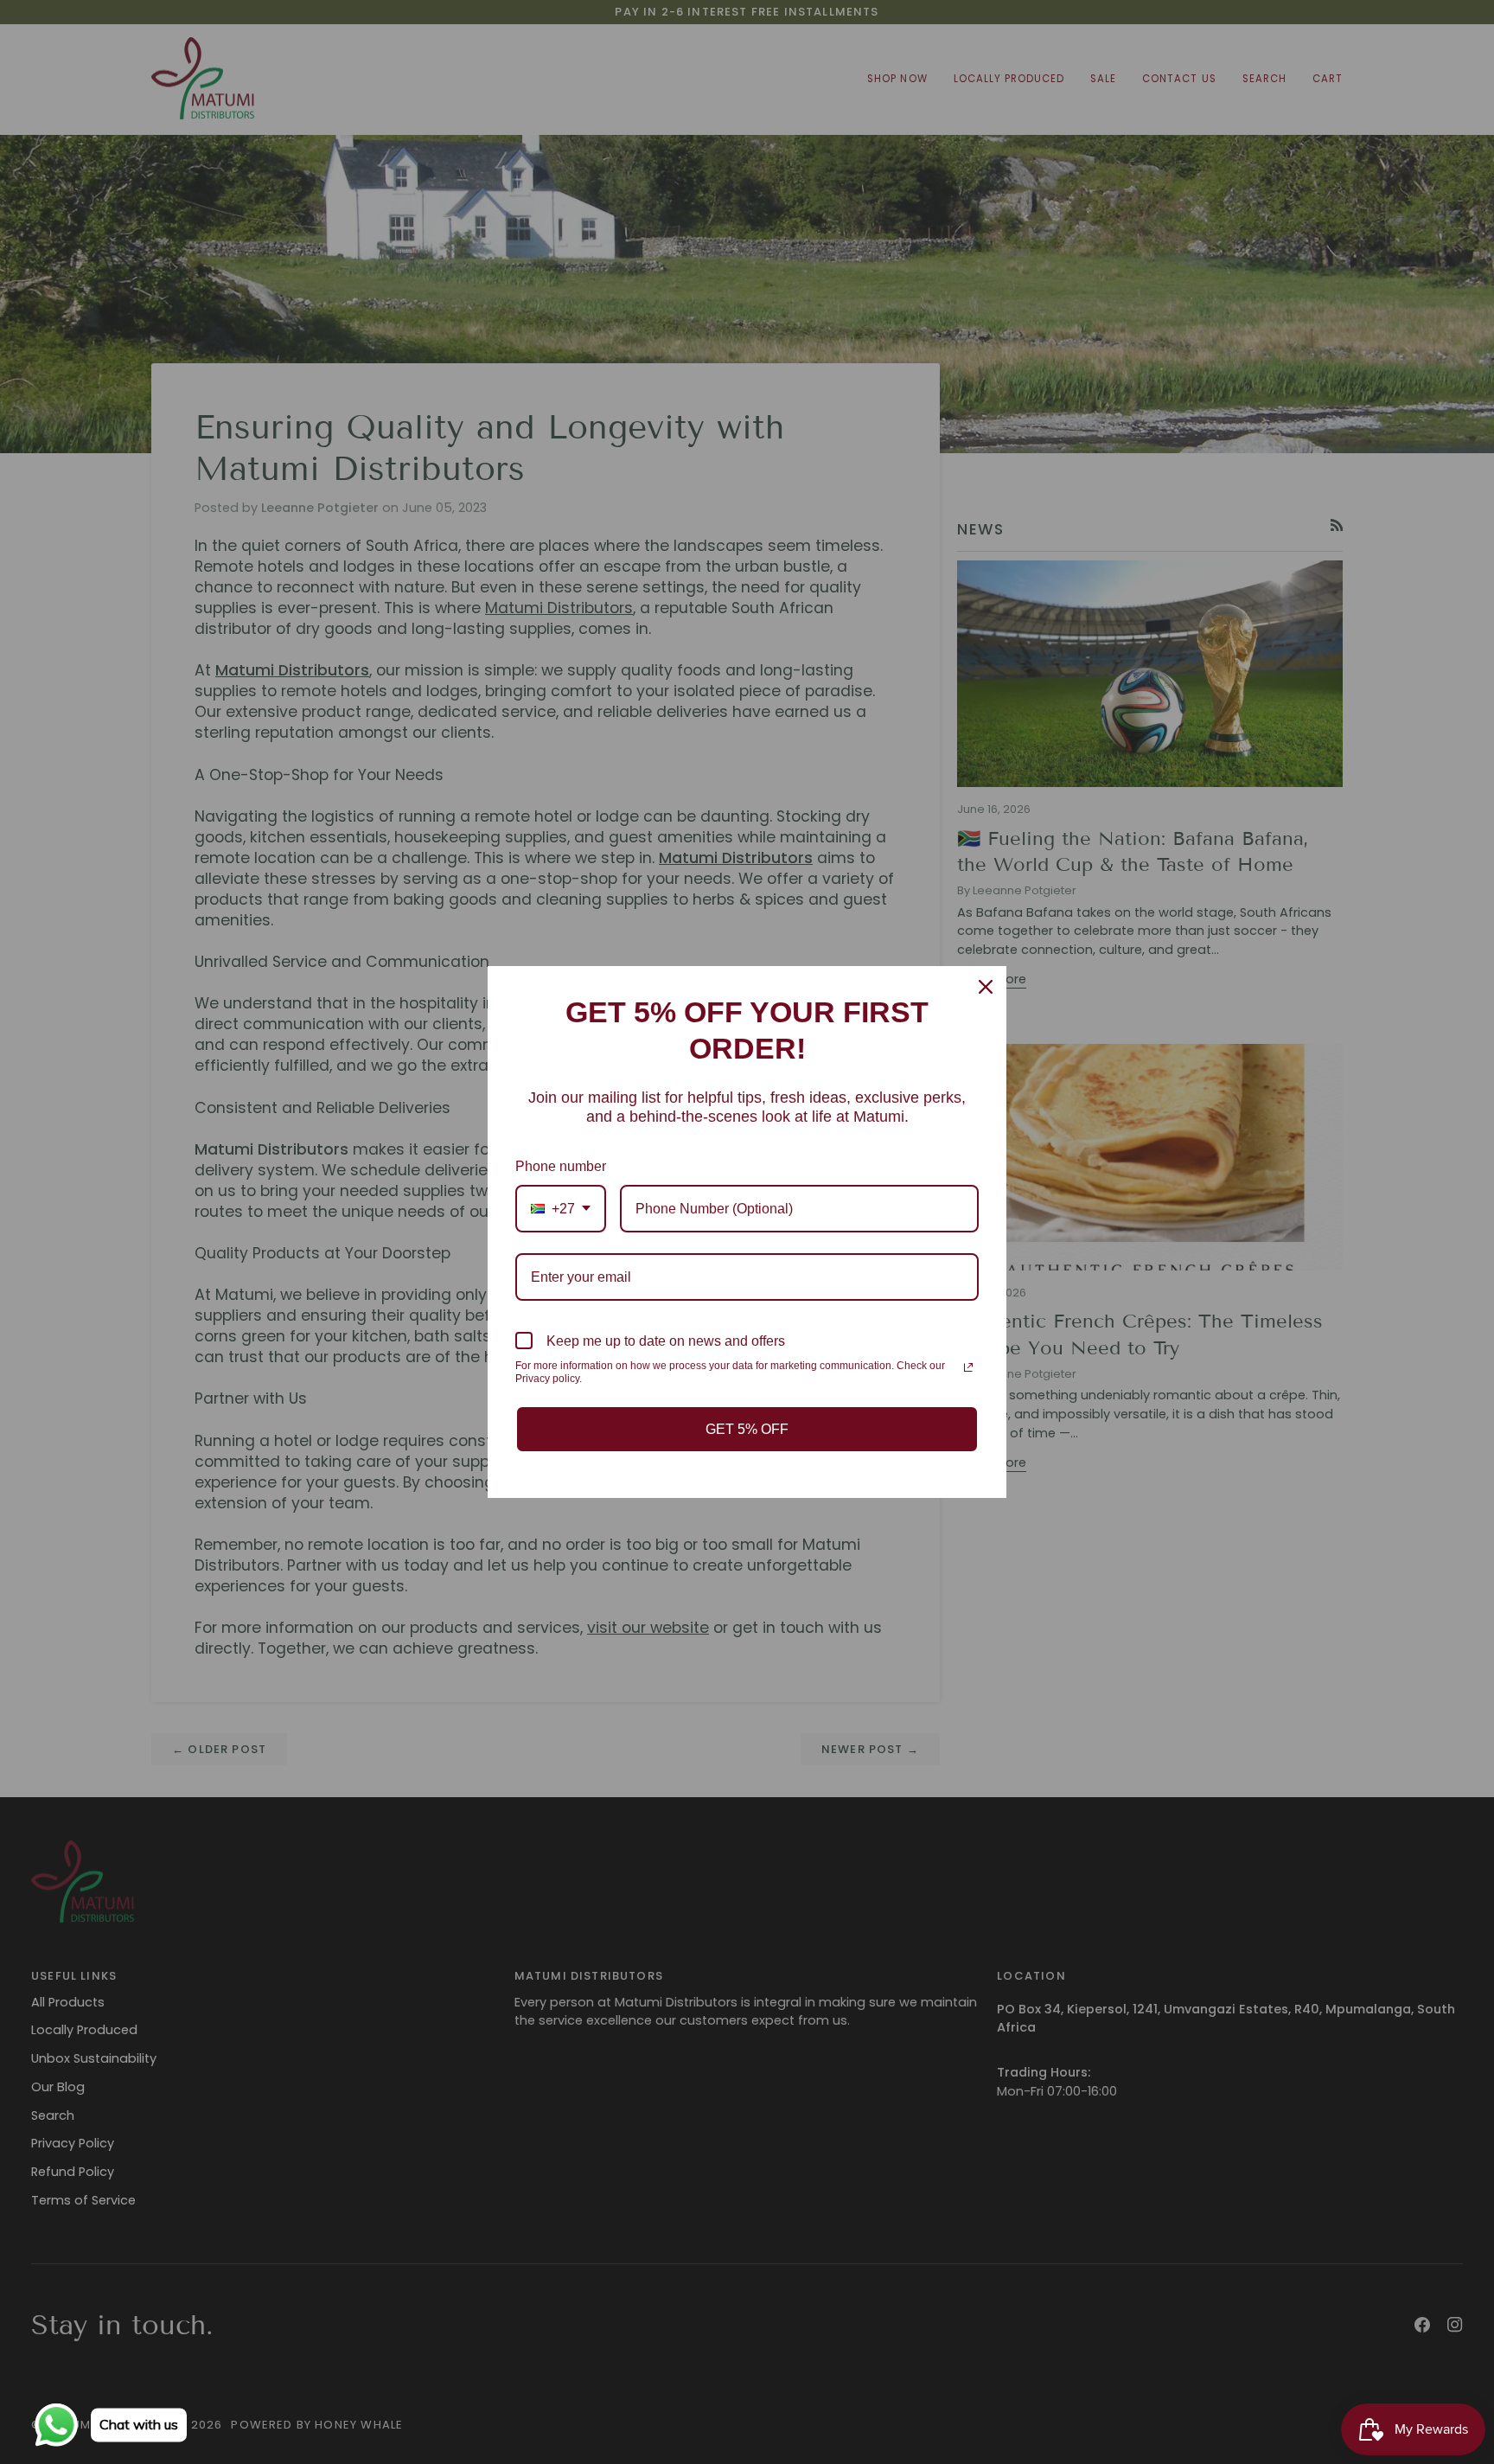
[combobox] (561, 1209)
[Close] (986, 987)
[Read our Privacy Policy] (968, 1367)
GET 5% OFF (747, 1429)
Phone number (561, 1166)
